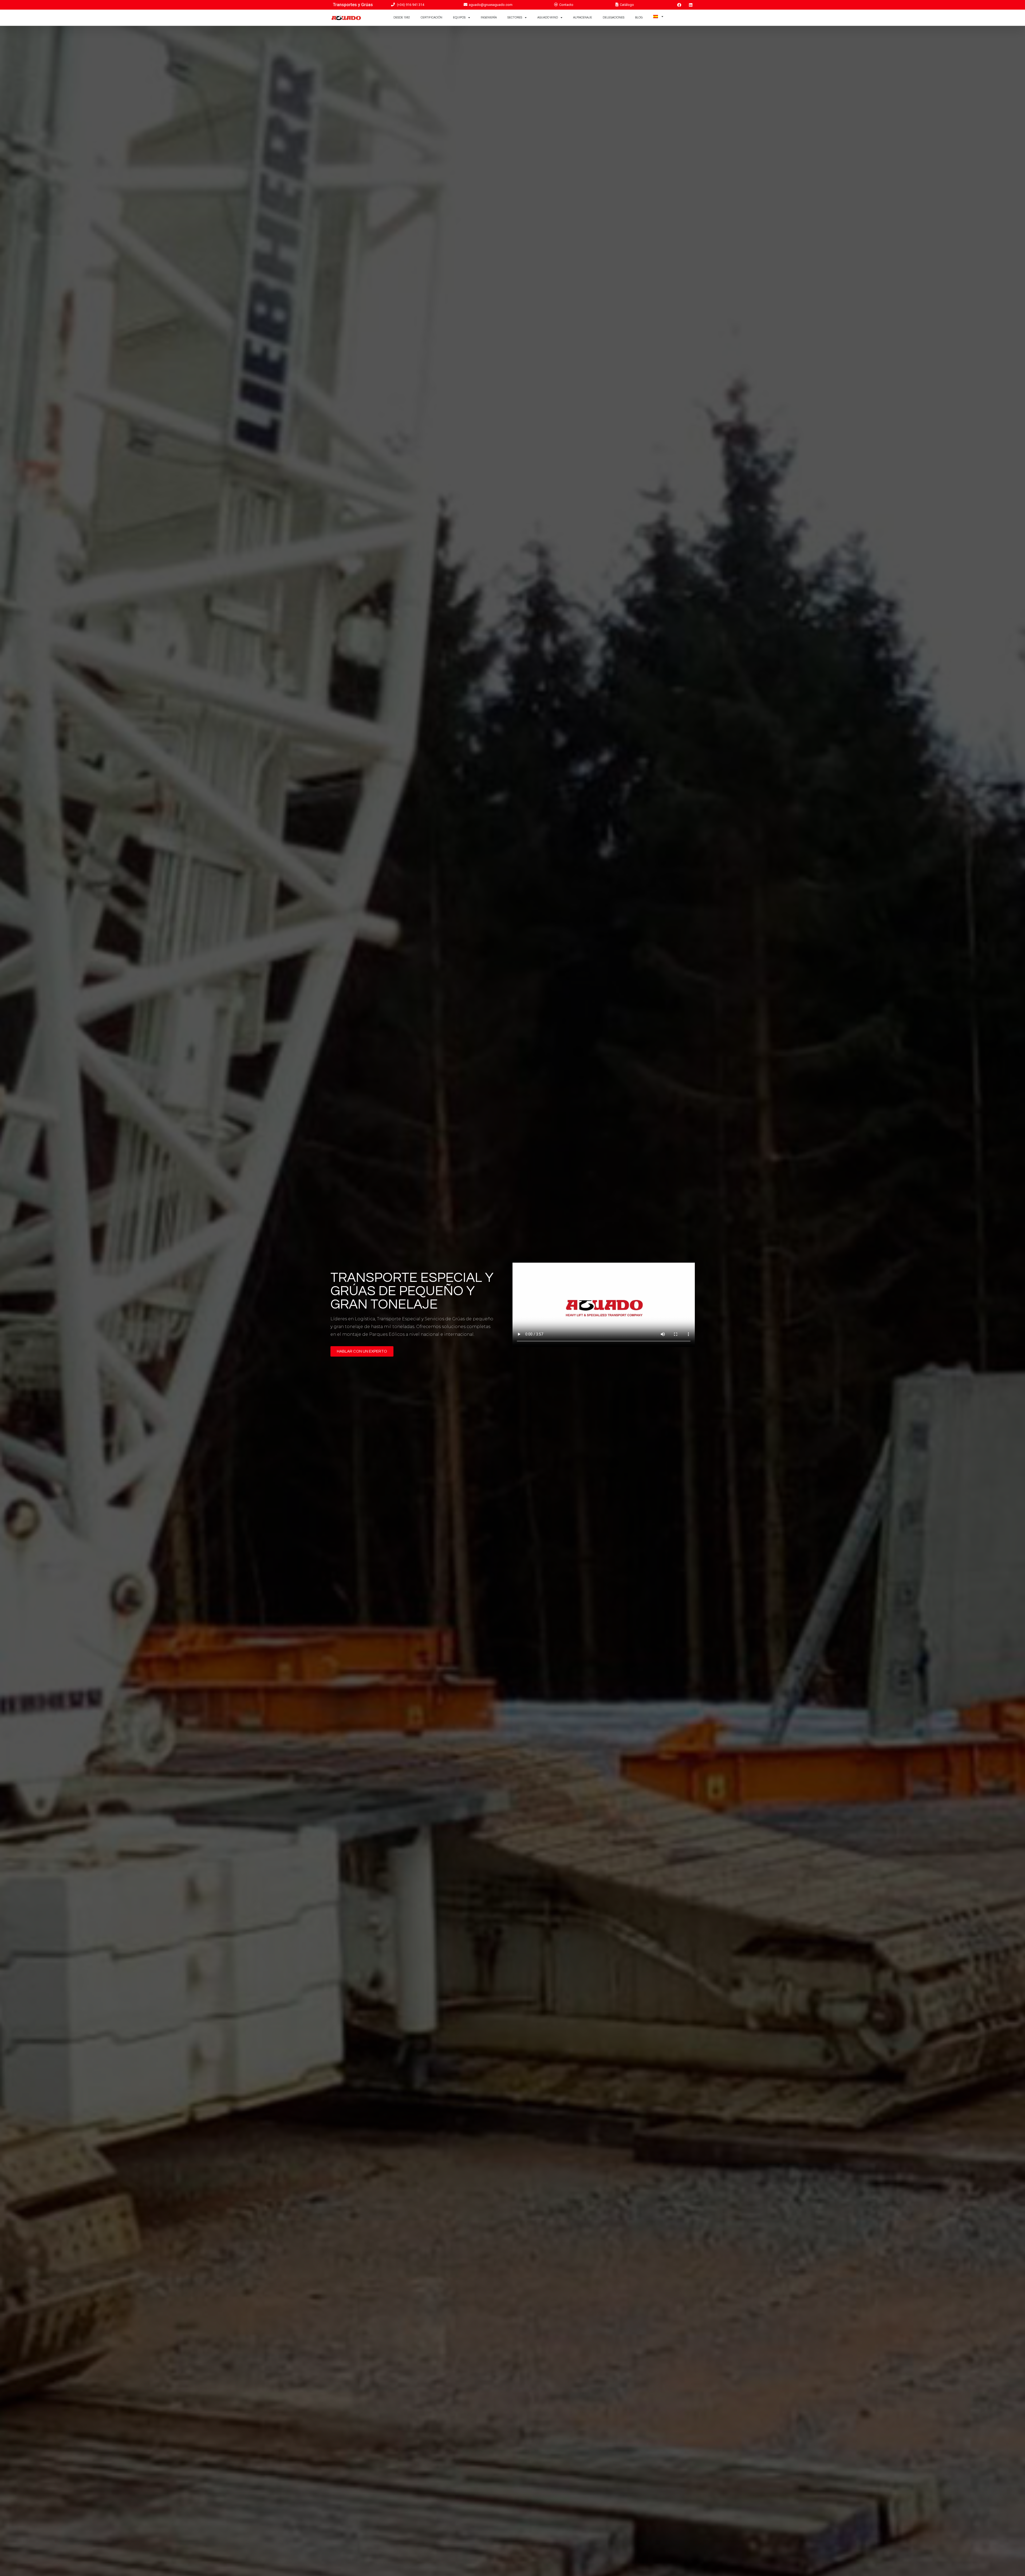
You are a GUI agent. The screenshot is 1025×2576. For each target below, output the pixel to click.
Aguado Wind (548, 17)
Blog (639, 17)
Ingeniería (489, 17)
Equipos (459, 17)
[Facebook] (679, 5)
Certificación (431, 17)
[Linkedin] (691, 5)
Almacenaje (583, 17)
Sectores (515, 17)
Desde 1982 (402, 17)
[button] (362, 1351)
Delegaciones (614, 17)
